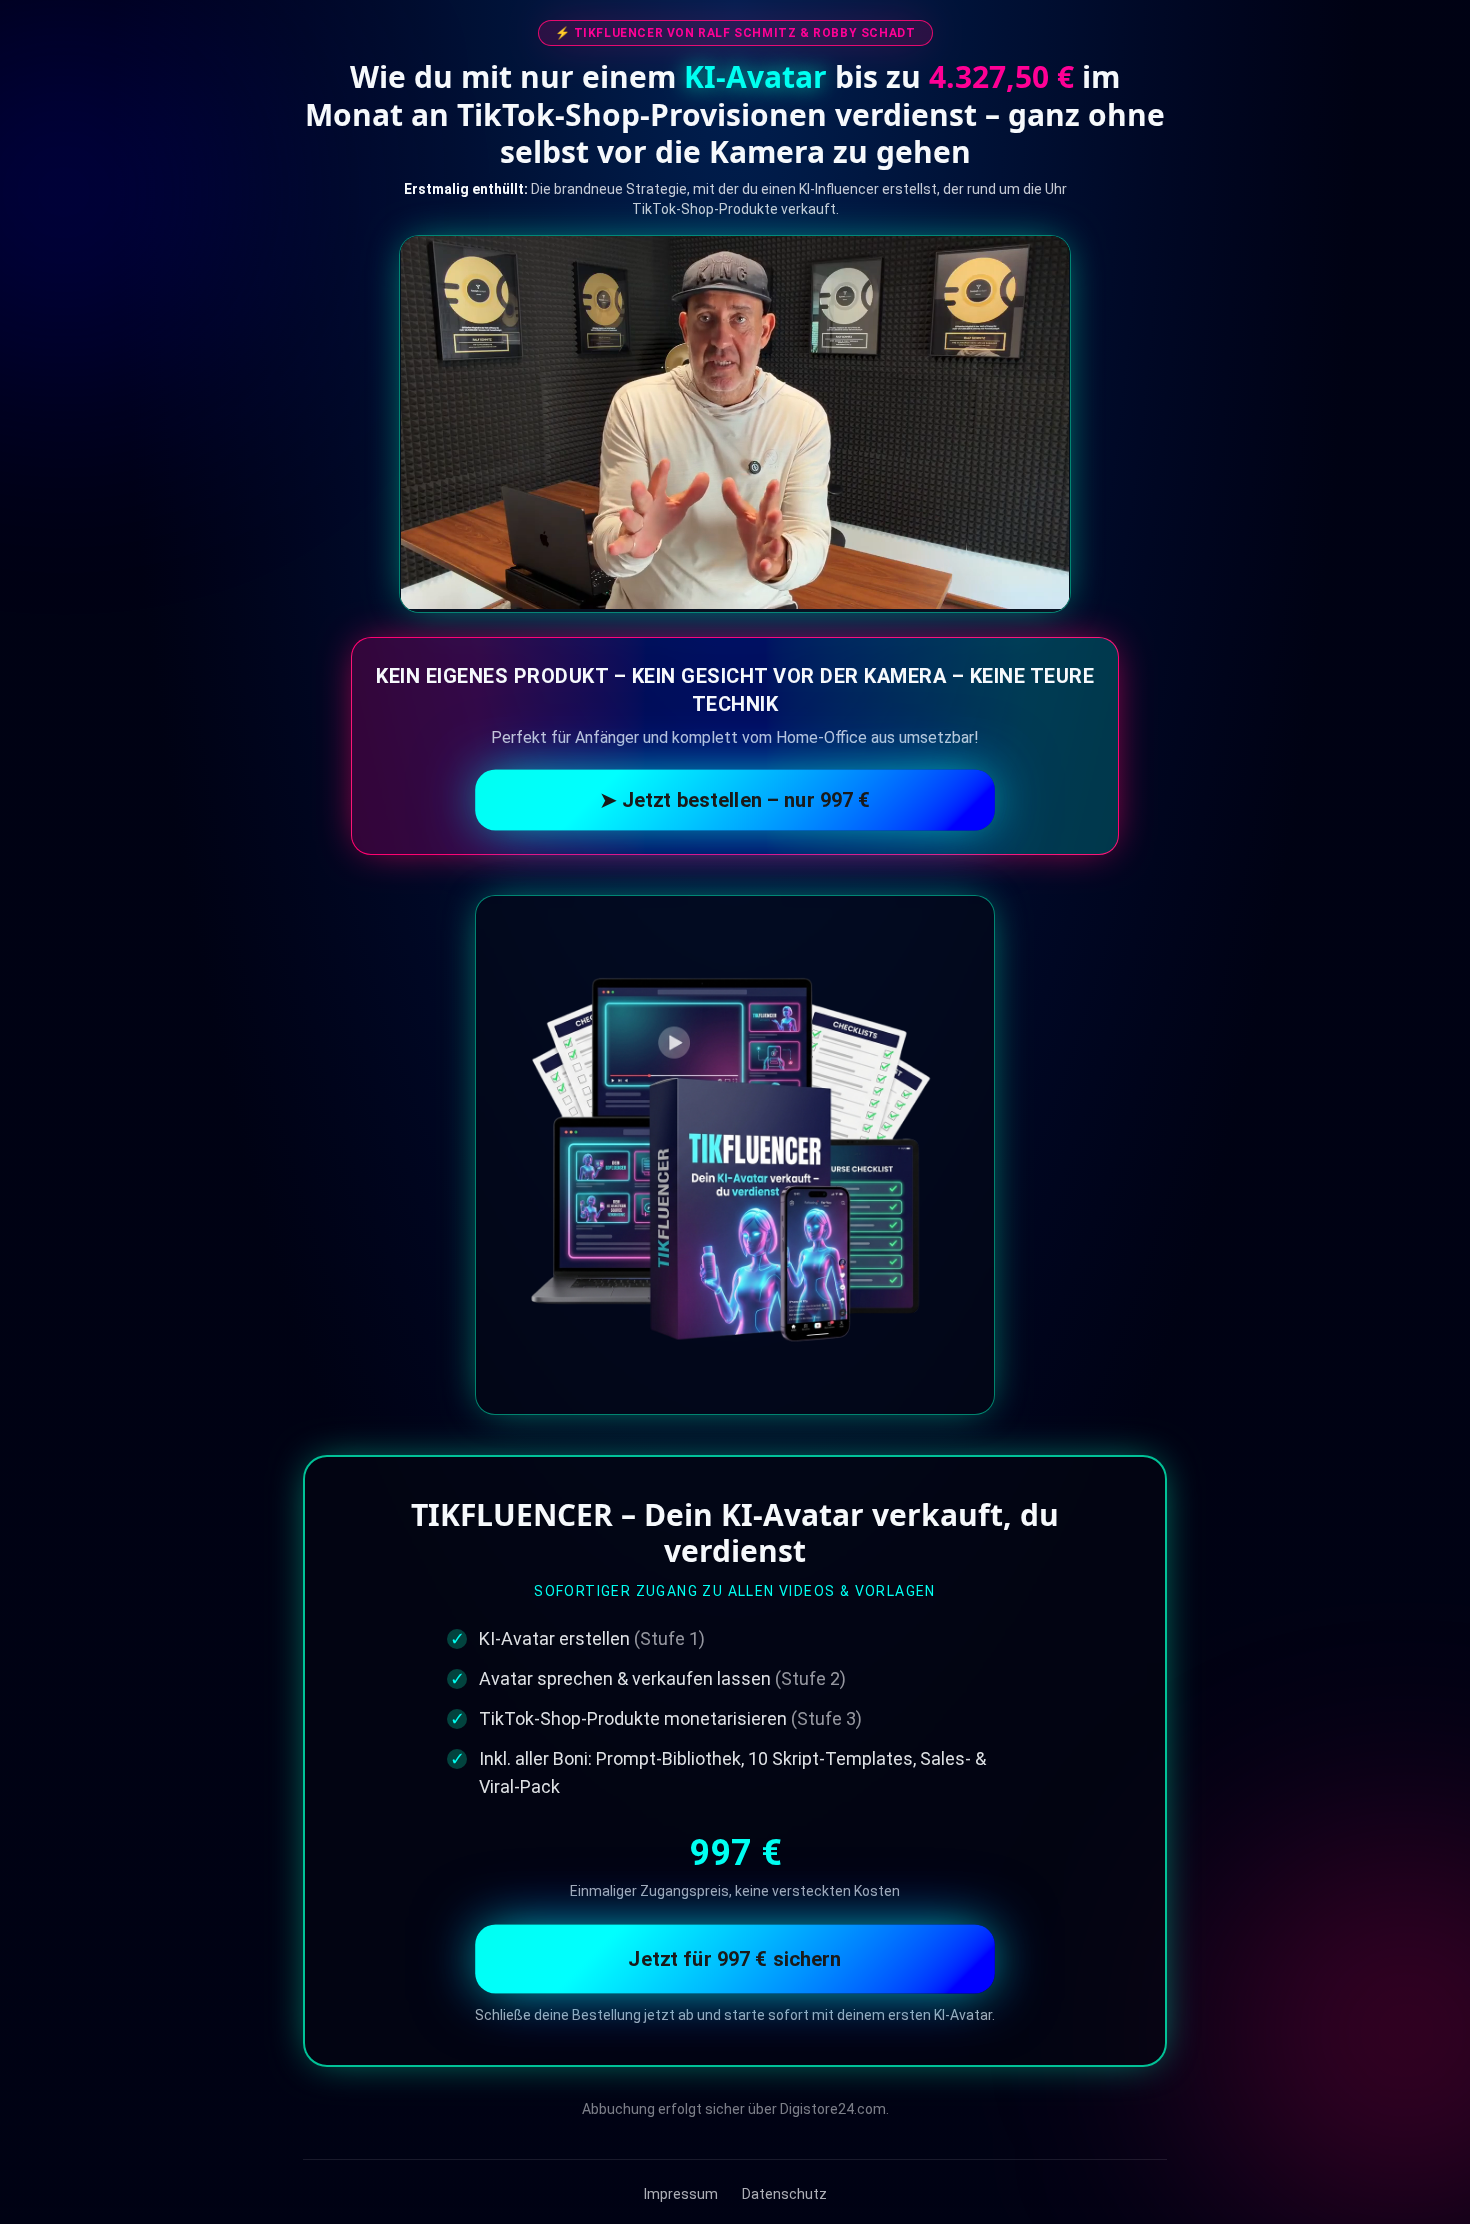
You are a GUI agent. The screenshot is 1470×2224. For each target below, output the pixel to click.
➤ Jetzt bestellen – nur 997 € (735, 799)
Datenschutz (784, 2194)
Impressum (681, 2194)
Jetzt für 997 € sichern (735, 1958)
